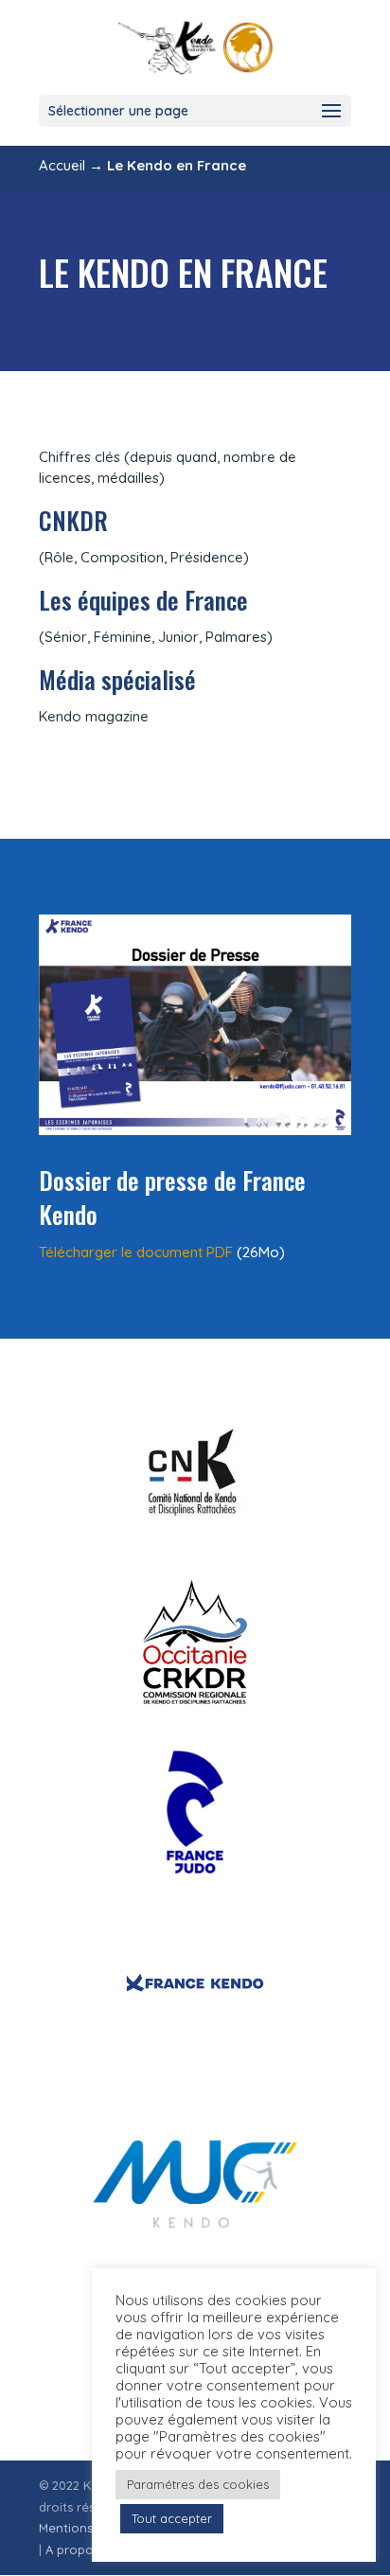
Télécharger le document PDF (136, 1252)
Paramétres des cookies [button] (198, 2484)
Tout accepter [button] (172, 2518)
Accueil (62, 165)
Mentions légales (89, 2528)
